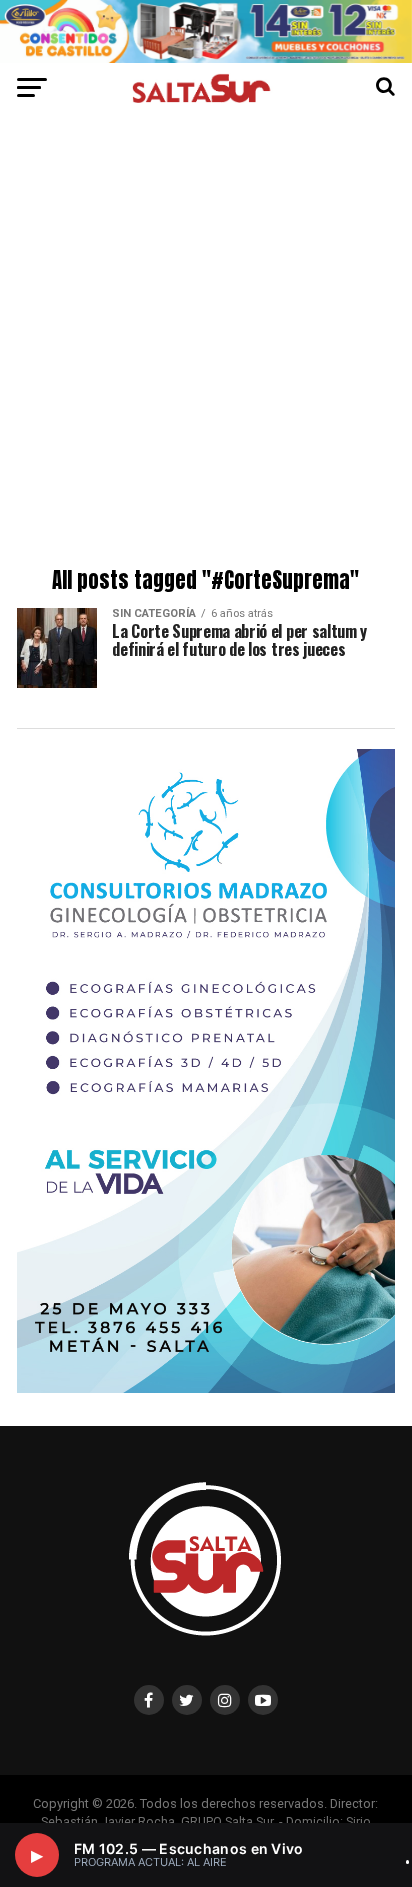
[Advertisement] (206, 344)
